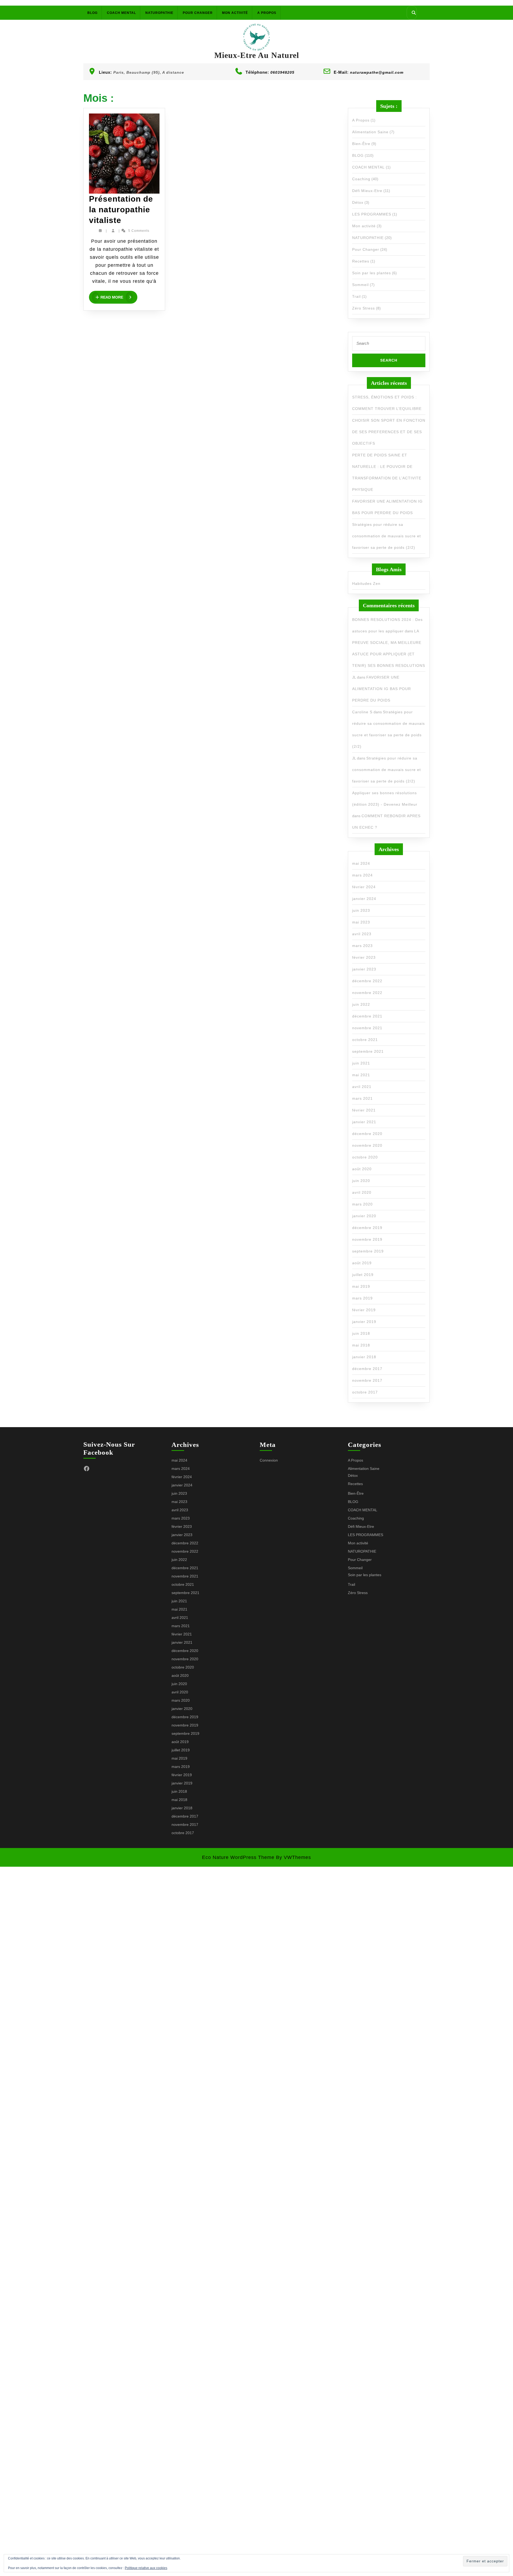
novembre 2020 (367, 1145)
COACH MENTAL (121, 13)
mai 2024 (361, 863)
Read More (119, 297)
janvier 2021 (364, 1122)
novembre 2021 (367, 1028)
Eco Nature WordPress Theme (238, 1857)
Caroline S (362, 712)
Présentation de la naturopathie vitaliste (121, 210)
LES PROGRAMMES (372, 214)
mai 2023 (361, 922)
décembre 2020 (367, 1134)
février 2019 (364, 1310)
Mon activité (235, 13)
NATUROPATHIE (159, 13)
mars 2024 (362, 875)
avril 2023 (362, 934)
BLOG (92, 13)
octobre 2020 (365, 1157)
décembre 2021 (367, 1016)
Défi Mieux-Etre (367, 191)
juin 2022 (361, 1004)
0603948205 (282, 72)
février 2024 (364, 887)
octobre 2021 (365, 1040)
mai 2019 (361, 1286)
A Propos (267, 13)
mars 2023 (362, 946)
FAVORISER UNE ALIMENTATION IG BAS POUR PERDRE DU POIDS (382, 689)
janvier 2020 (364, 1216)
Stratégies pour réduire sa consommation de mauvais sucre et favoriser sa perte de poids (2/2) (386, 536)
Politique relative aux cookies (146, 2568)
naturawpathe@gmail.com (377, 72)
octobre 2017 (365, 1392)
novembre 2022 (367, 993)
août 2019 (362, 1263)
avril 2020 (362, 1192)
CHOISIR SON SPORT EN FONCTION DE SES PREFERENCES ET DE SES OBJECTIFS (389, 432)
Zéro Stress (364, 308)
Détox (358, 202)
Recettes (361, 261)
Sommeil (360, 285)
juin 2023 (361, 910)
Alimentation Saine (370, 132)
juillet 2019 (363, 1275)
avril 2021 (362, 1087)
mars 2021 (362, 1098)
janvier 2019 (364, 1322)
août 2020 (362, 1169)
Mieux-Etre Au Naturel (257, 55)
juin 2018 (361, 1333)
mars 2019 (362, 1298)
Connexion (269, 1460)
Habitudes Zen (366, 584)
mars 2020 (362, 1204)
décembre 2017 (367, 1369)
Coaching (361, 179)
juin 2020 (361, 1181)
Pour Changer (198, 13)
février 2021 (364, 1110)
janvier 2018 (364, 1357)
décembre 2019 (367, 1228)
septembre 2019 (368, 1251)
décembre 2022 (367, 981)
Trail (356, 296)
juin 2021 (361, 1063)
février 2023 (364, 957)
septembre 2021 (368, 1051)
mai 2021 (361, 1075)
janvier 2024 (364, 899)
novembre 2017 (367, 1380)
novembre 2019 (367, 1239)
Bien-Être (361, 144)
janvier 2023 (364, 969)
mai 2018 (361, 1345)
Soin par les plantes (372, 273)
